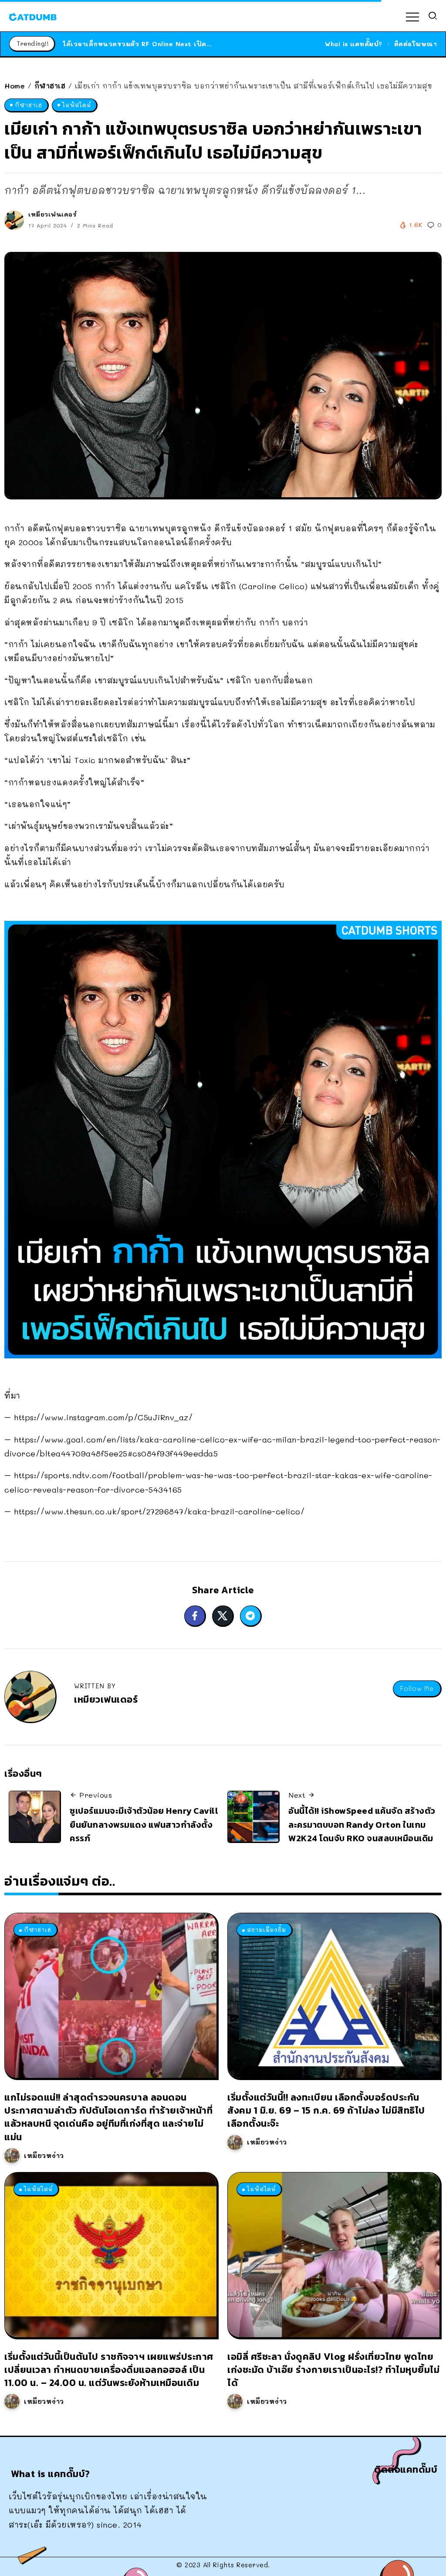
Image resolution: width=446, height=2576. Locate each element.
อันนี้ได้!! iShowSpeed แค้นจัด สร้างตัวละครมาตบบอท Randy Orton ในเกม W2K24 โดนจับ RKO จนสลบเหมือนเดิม (362, 1824)
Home (15, 86)
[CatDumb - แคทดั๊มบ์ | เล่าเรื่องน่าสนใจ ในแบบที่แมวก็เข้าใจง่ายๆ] (33, 16)
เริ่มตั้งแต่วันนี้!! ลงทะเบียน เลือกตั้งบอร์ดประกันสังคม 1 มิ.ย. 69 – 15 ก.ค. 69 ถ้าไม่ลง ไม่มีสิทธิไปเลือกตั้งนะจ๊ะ (326, 2110)
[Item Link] (111, 1996)
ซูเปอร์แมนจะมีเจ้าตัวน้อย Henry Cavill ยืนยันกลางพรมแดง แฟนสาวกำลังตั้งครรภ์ (144, 1824)
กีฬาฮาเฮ (50, 86)
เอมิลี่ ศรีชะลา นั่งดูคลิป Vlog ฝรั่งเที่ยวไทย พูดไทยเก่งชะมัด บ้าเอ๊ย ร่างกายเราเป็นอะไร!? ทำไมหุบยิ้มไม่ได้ (333, 2370)
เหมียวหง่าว (44, 2155)
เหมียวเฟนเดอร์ (52, 214)
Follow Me (417, 1688)
